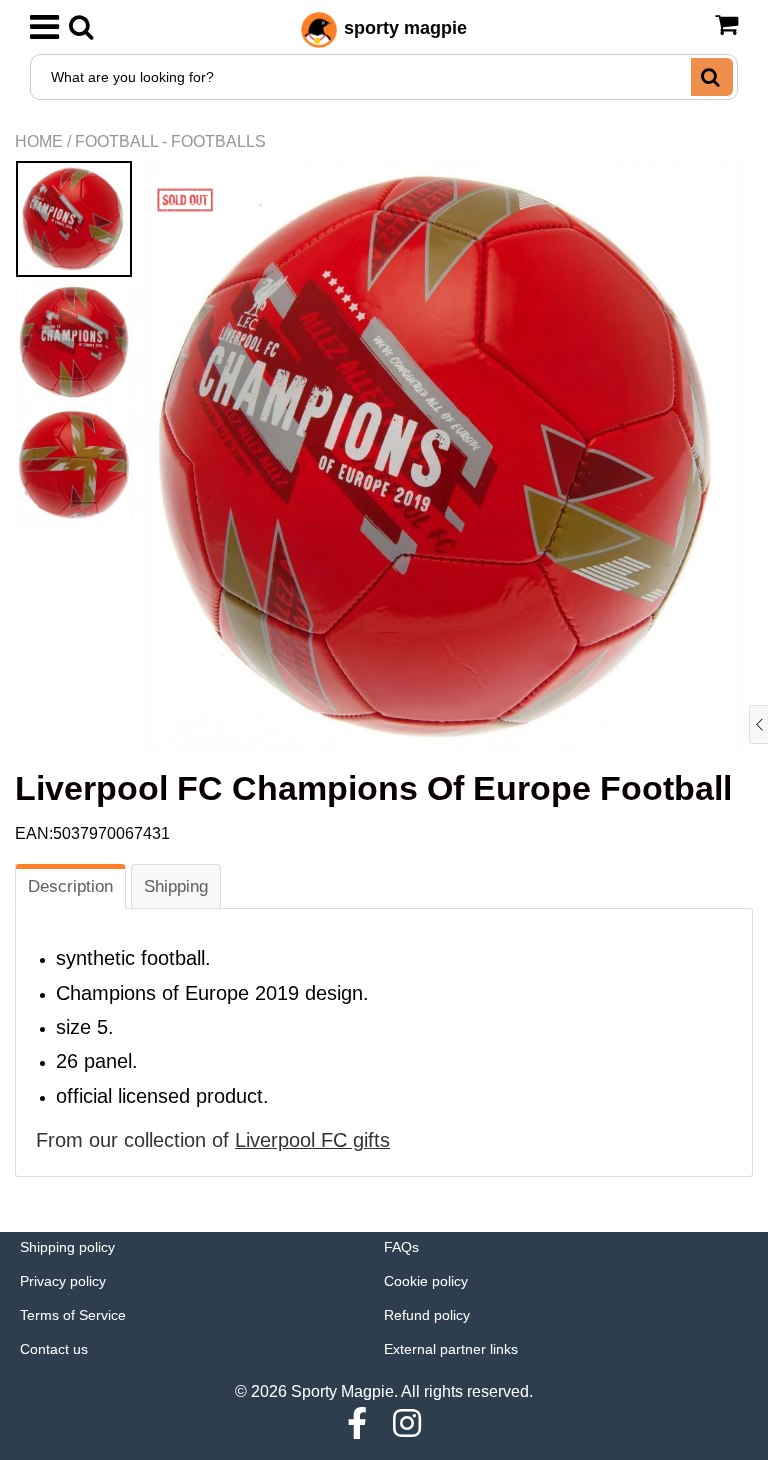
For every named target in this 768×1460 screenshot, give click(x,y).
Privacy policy (63, 1281)
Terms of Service (73, 1315)
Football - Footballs (170, 141)
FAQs (401, 1247)
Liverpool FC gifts (312, 1140)
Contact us (54, 1349)
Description (70, 886)
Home (39, 141)
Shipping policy (67, 1247)
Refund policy (427, 1315)
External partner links (451, 1349)
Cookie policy (426, 1281)
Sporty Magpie (342, 1391)
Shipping (176, 886)
